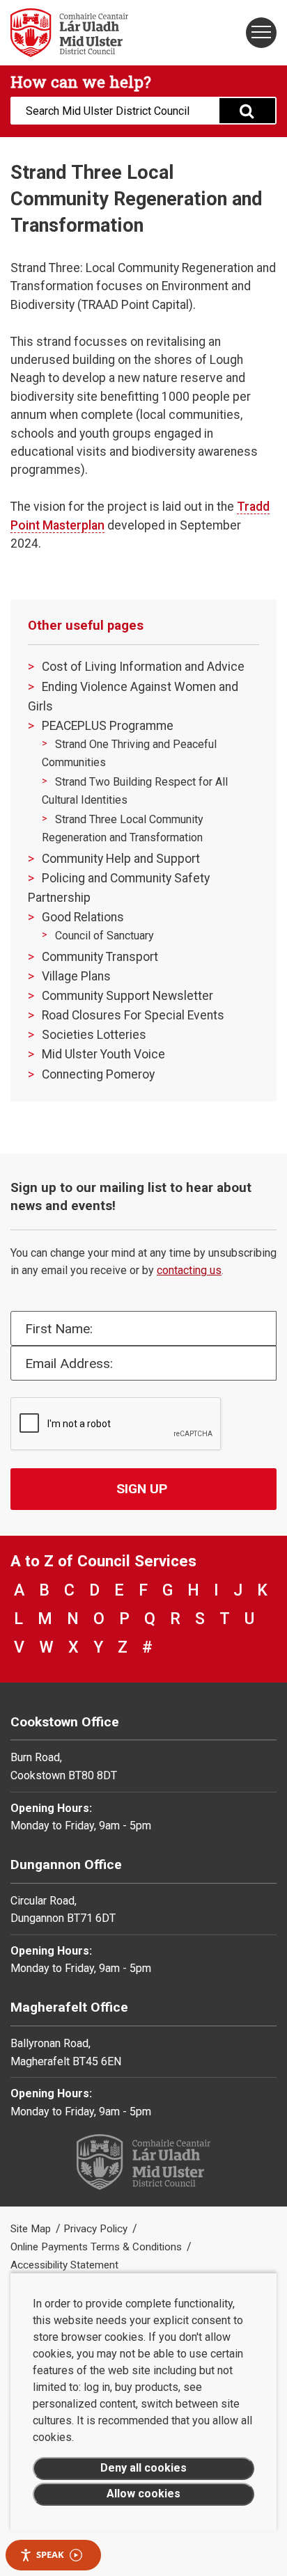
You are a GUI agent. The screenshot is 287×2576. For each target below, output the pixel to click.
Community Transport (100, 957)
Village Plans (76, 976)
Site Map (32, 2229)
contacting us (189, 1270)
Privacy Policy (97, 2229)
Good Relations (83, 917)
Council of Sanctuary (104, 936)
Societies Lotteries (94, 1035)
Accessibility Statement (64, 2265)
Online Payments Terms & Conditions (98, 2247)
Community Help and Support (121, 859)
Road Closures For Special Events (133, 1015)
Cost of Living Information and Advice (143, 667)
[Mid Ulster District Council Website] (72, 33)
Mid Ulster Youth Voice (103, 1054)
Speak (50, 2554)
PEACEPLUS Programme (108, 726)
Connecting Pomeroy (98, 1074)
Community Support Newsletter (127, 996)
